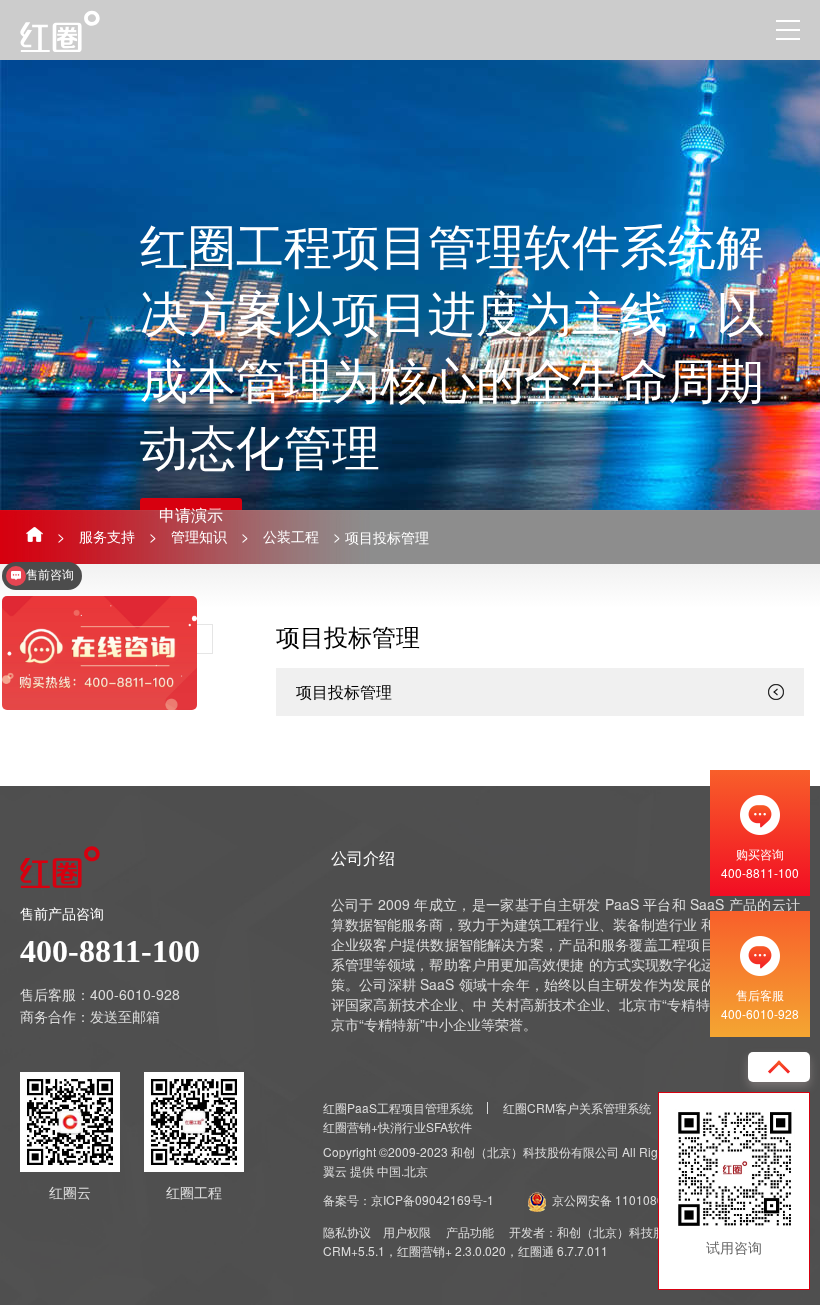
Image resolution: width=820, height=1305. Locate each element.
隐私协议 (347, 1231)
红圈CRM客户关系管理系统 (577, 1107)
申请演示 (191, 514)
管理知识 (199, 536)
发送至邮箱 (125, 1016)
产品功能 (470, 1231)
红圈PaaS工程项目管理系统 (398, 1107)
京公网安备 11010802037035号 (638, 1199)
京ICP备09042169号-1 (432, 1199)
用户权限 (407, 1231)
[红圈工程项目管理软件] (82, 31)
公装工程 (291, 536)
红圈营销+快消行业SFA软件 (397, 1126)
